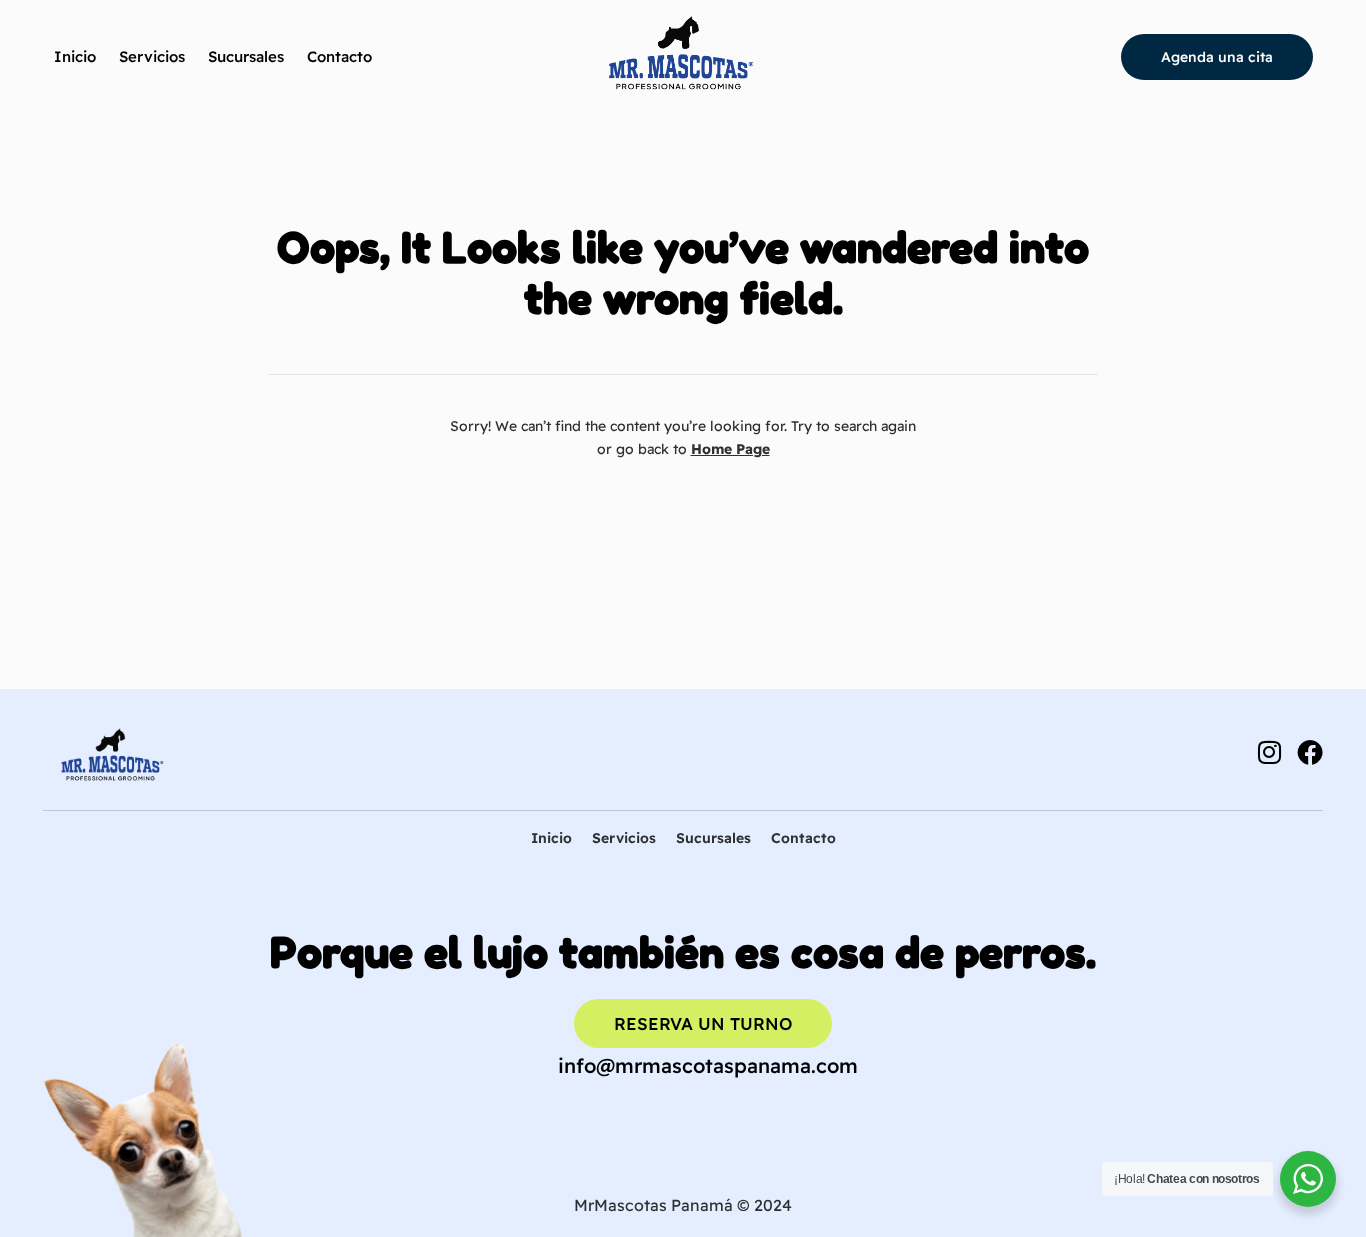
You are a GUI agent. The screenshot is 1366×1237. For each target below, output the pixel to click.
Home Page (730, 449)
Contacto (339, 56)
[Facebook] (1310, 752)
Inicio (75, 56)
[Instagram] (1269, 752)
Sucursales (246, 56)
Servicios (152, 56)
